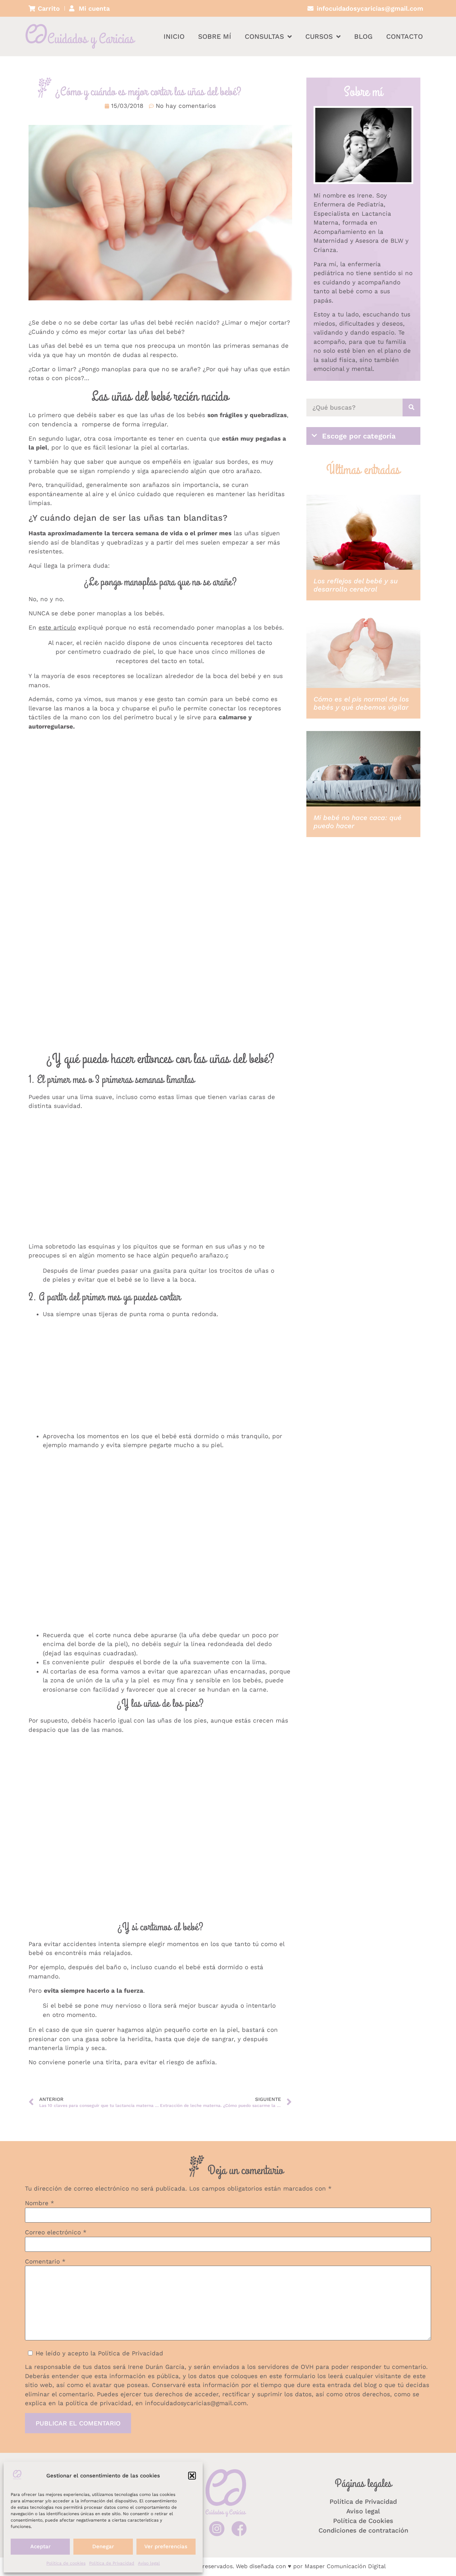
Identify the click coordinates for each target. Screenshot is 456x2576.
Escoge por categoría (359, 436)
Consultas (264, 36)
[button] (192, 2476)
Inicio (174, 36)
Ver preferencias (166, 2546)
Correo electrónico (56, 2232)
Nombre (40, 2203)
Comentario (45, 2262)
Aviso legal (149, 2563)
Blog (363, 36)
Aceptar (40, 2546)
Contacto (405, 36)
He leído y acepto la (99, 2353)
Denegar (103, 2546)
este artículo (57, 627)
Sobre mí (215, 36)
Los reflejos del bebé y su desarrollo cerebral (356, 585)
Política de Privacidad (112, 2563)
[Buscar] (411, 408)
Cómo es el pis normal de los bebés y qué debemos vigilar (361, 703)
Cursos (319, 36)
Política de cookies (66, 2563)
